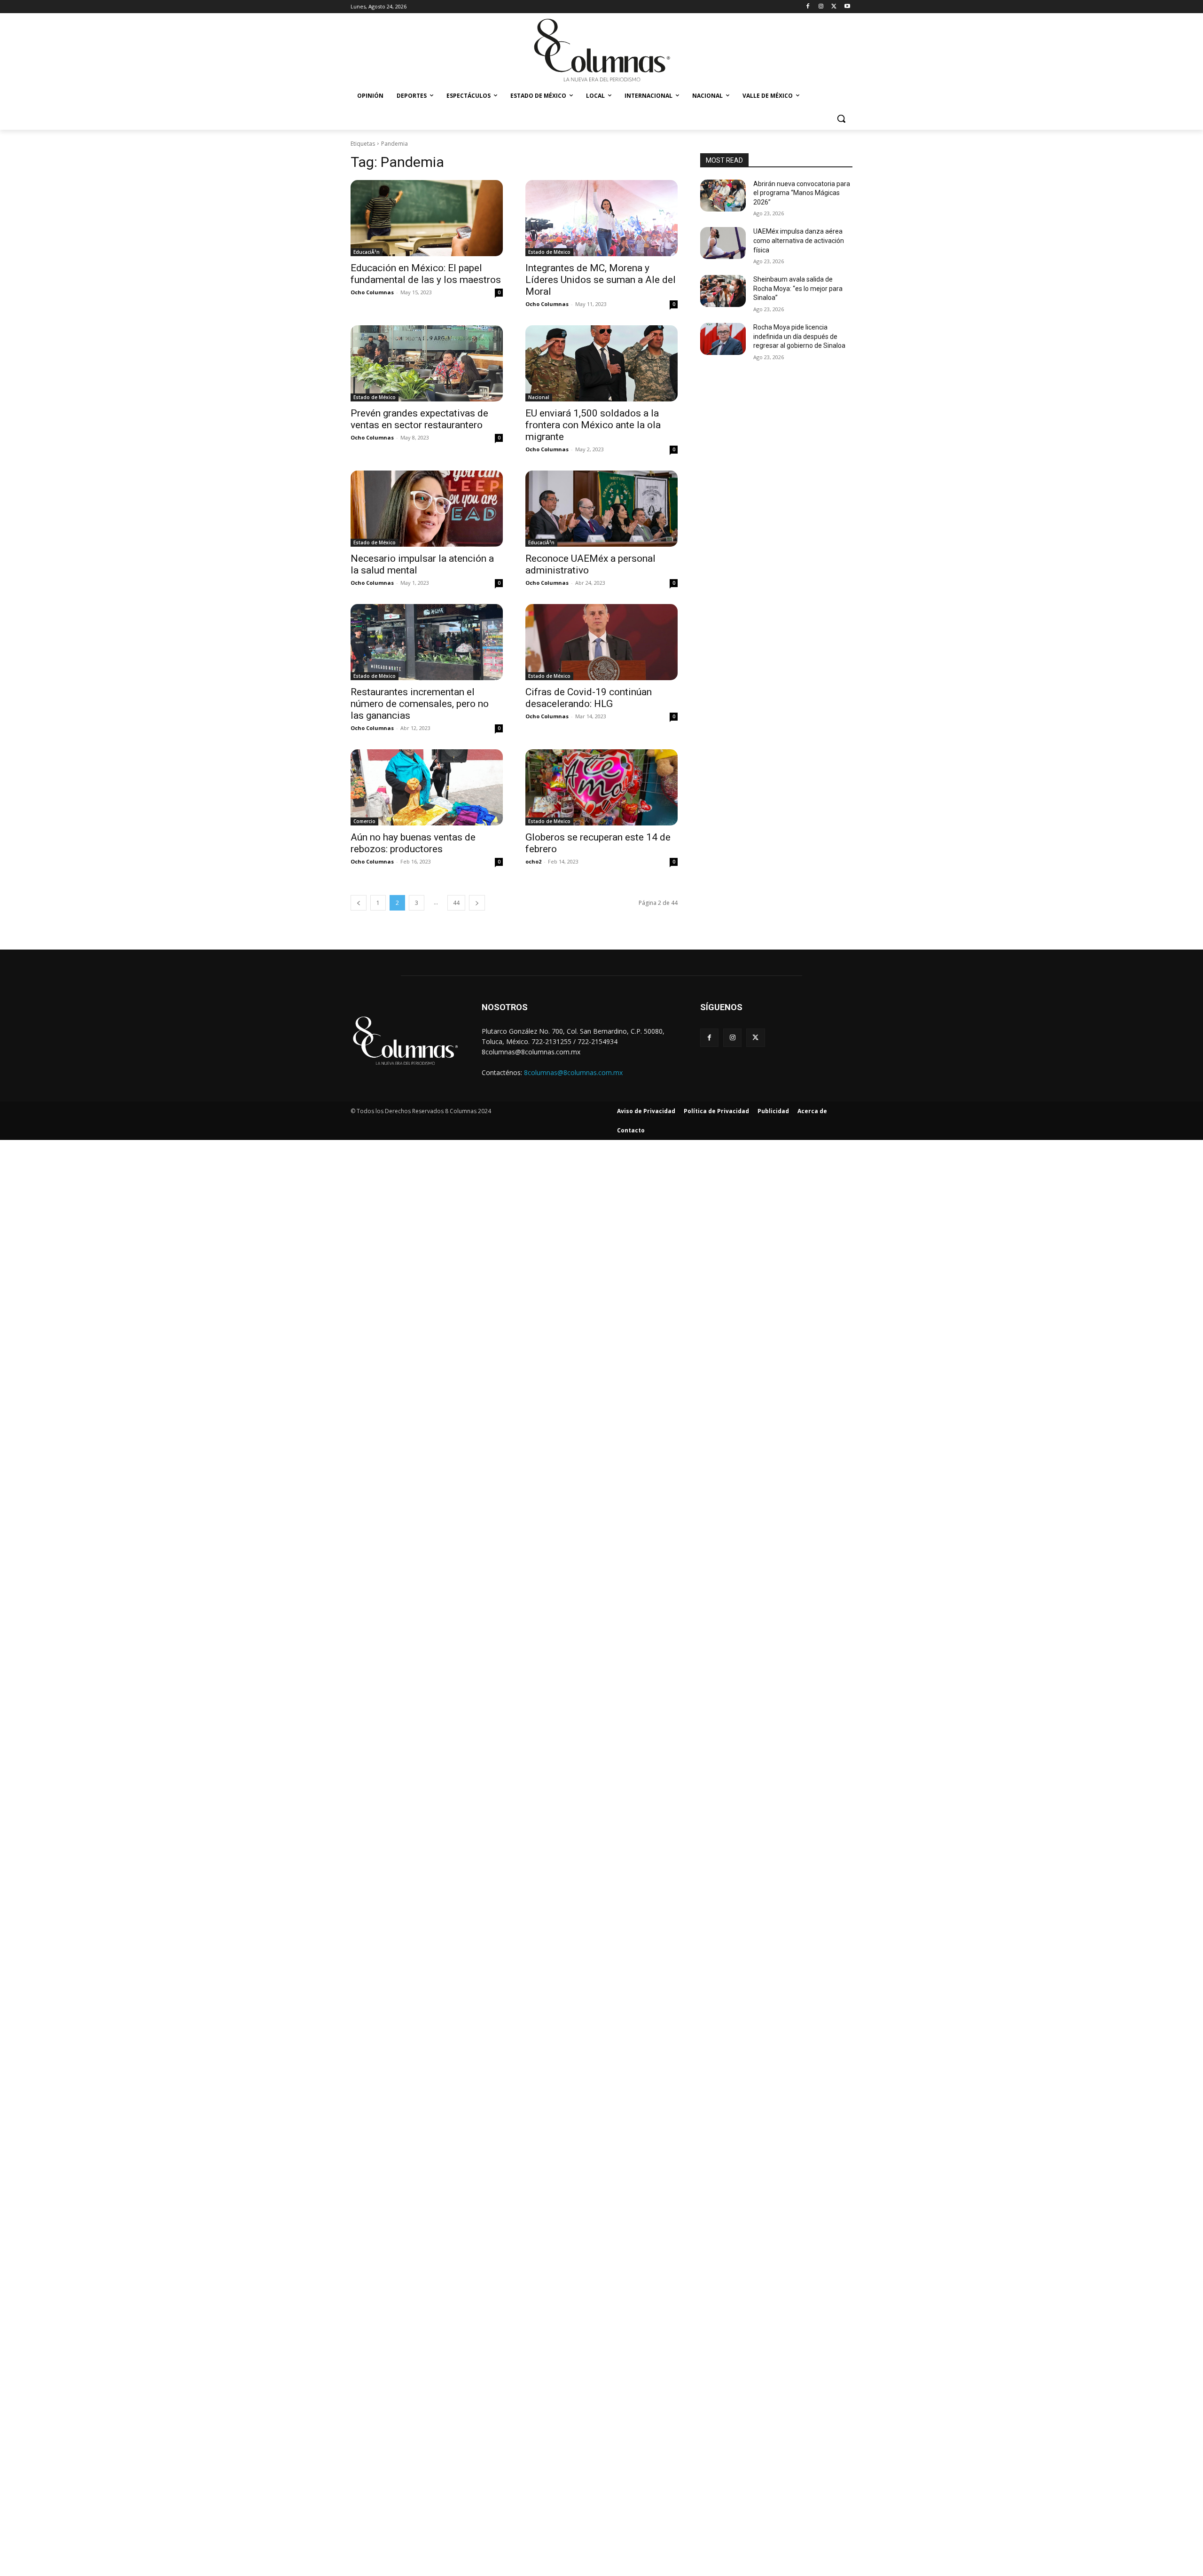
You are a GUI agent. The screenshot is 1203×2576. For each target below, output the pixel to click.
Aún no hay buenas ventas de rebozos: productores (413, 843)
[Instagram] (821, 7)
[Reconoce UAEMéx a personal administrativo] (601, 509)
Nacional (539, 397)
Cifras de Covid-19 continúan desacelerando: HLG (589, 698)
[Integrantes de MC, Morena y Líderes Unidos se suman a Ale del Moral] (601, 218)
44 (456, 903)
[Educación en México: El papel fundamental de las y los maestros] (427, 218)
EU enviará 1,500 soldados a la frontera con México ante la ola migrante (593, 425)
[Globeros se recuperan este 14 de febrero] (601, 787)
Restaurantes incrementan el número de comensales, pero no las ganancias (420, 704)
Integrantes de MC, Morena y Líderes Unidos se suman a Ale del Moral (601, 280)
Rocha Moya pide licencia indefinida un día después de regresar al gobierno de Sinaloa (799, 336)
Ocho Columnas (372, 292)
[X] (834, 7)
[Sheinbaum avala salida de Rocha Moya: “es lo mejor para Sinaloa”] (723, 291)
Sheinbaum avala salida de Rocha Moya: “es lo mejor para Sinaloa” (798, 288)
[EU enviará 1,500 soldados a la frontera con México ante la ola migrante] (601, 363)
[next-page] (477, 903)
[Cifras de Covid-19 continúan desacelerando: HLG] (601, 642)
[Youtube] (847, 7)
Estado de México (549, 252)
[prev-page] (359, 903)
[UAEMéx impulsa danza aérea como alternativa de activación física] (723, 243)
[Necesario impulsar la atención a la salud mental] (427, 509)
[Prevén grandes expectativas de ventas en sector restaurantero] (427, 363)
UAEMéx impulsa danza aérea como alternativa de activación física (799, 240)
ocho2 (533, 861)
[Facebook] (808, 7)
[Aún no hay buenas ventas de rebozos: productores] (427, 787)
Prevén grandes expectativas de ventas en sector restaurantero (419, 419)
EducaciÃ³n (367, 252)
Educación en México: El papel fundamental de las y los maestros (426, 274)
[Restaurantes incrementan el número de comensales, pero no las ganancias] (427, 642)
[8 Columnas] (601, 51)
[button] (841, 118)
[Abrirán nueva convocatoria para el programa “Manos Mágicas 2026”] (723, 196)
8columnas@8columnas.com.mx (573, 1072)
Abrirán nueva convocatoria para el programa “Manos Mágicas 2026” (802, 193)
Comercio (364, 821)
